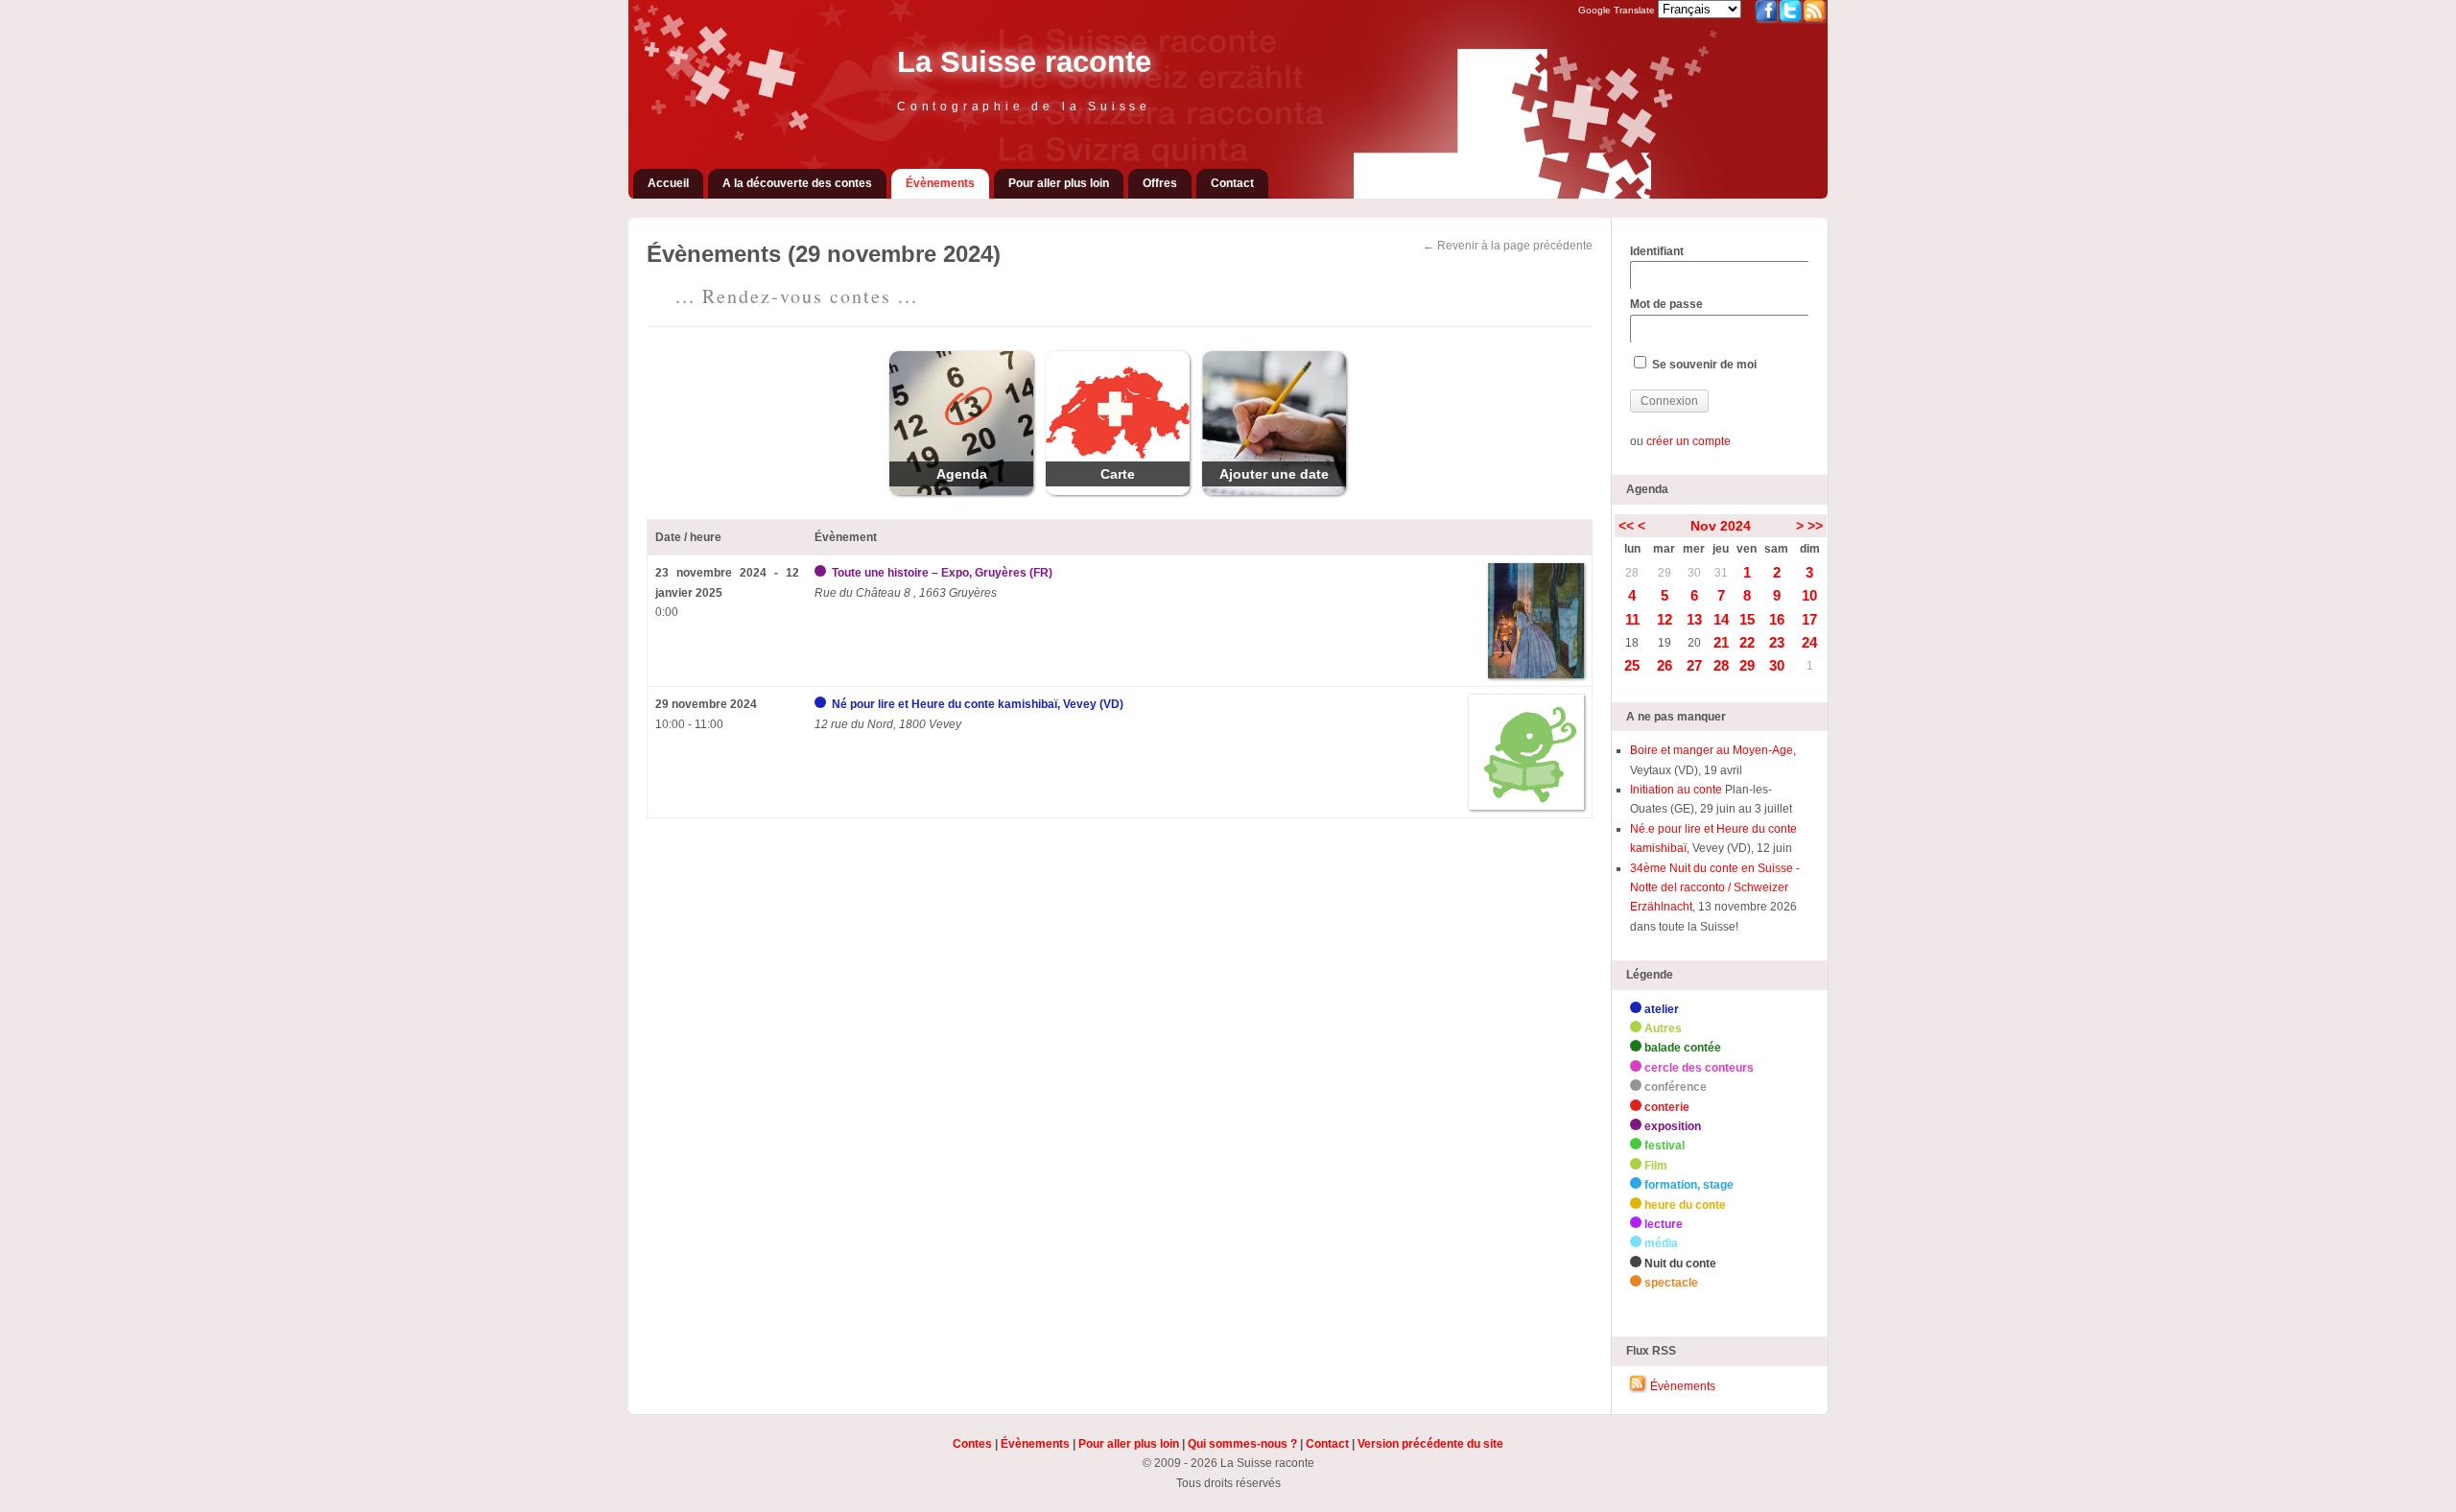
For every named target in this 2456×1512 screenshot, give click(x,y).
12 (1665, 619)
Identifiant (1657, 251)
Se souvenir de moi (1703, 365)
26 (1665, 665)
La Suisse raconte (1024, 62)
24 (1809, 642)
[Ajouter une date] (1274, 491)
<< (1626, 526)
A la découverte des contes (797, 183)
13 (1694, 619)
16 (1777, 619)
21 (1721, 642)
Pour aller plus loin (1059, 183)
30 (1694, 573)
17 (1809, 619)
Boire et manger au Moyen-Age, (1713, 750)
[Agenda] (961, 491)
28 (1632, 573)
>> (1815, 526)
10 (1809, 595)
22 (1747, 642)
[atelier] (822, 704)
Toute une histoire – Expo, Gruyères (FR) (942, 573)
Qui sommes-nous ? (1242, 1444)
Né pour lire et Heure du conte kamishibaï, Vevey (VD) (978, 704)
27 (1694, 665)
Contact (1232, 183)
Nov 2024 (1721, 526)
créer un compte (1688, 441)
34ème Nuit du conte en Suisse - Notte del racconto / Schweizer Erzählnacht (1715, 888)
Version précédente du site (1430, 1444)
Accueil (668, 183)
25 (1632, 665)
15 (1747, 619)
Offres (1160, 183)
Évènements (940, 183)
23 (1777, 642)
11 (1632, 619)
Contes (972, 1444)
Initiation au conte (1677, 790)
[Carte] (1118, 491)
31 (1721, 573)
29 (1665, 573)
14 (1721, 619)
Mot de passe (1666, 304)
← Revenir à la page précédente (1508, 246)
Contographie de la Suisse (1024, 106)
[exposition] (822, 573)
